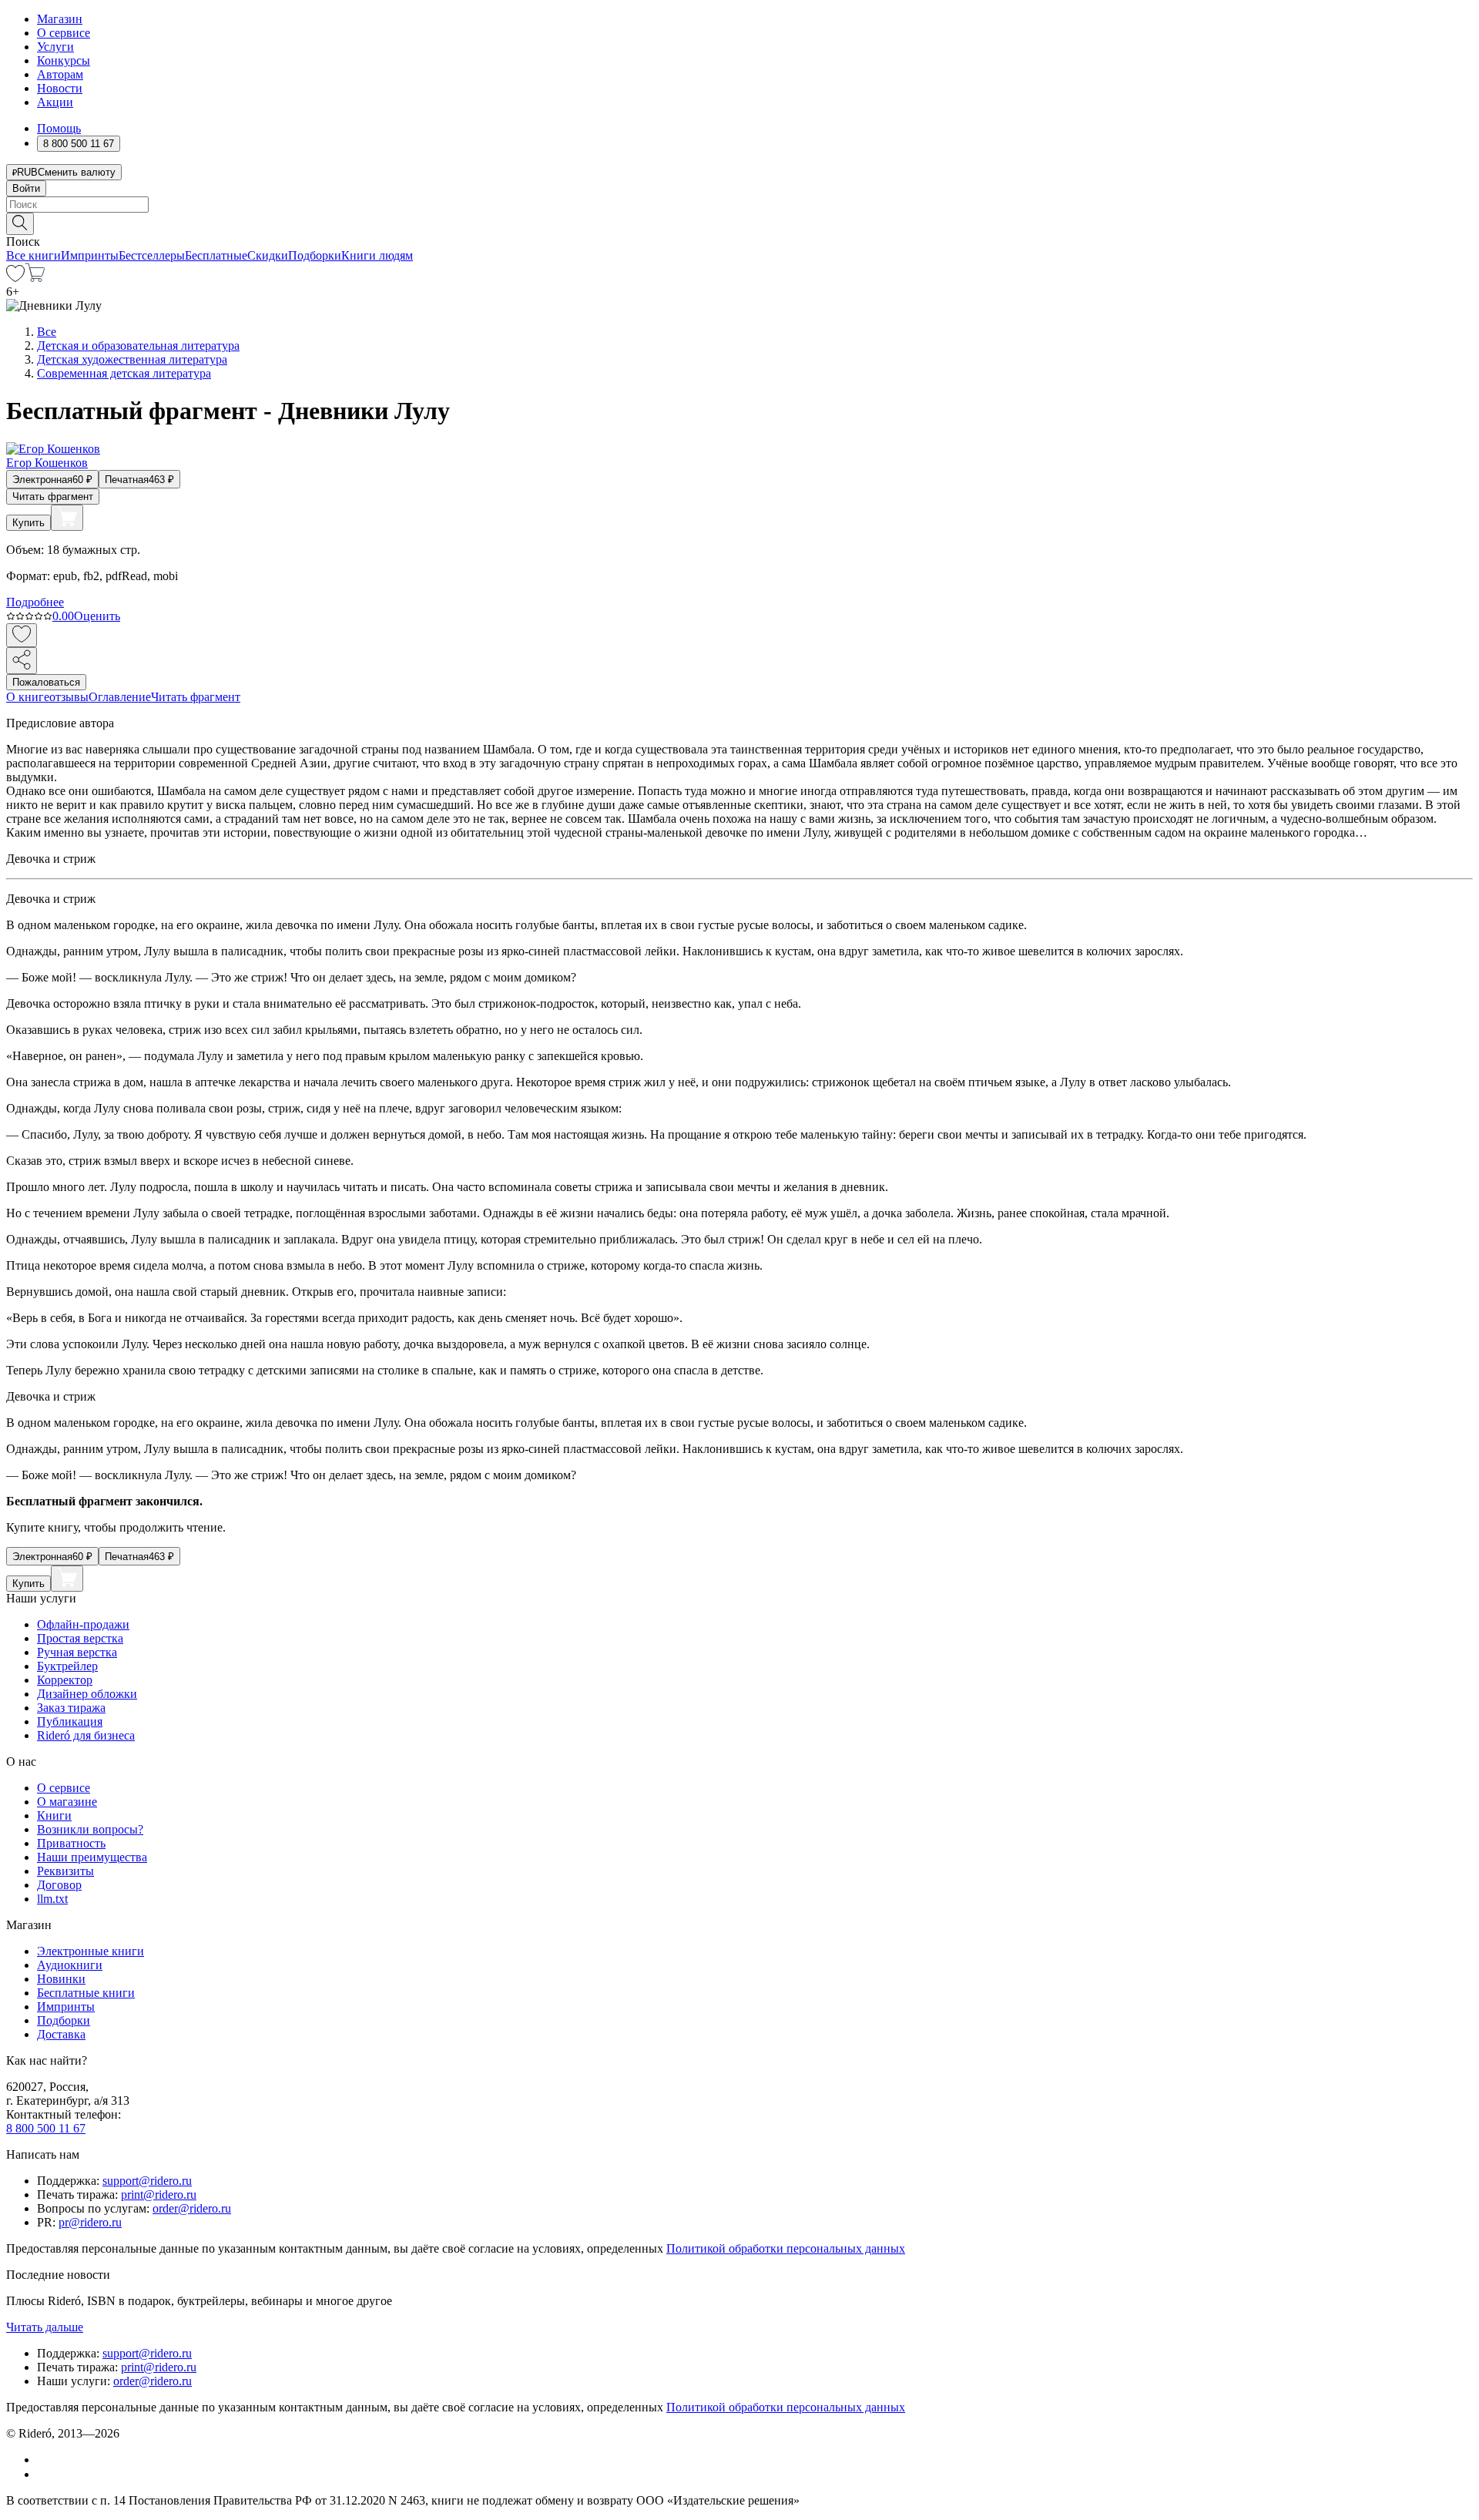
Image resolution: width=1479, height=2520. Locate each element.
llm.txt (52, 1899)
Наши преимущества (92, 1857)
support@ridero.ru (147, 2181)
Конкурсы (64, 60)
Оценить (97, 616)
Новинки (61, 1979)
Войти (26, 188)
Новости (60, 88)
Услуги (55, 47)
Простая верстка (80, 1638)
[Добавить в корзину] (67, 518)
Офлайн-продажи (83, 1624)
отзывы (69, 697)
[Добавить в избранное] (22, 635)
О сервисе (64, 33)
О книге (28, 697)
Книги (54, 1815)
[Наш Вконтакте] (45, 2460)
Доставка (61, 2034)
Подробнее (35, 602)
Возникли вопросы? (90, 1829)
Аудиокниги (70, 1965)
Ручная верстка (77, 1652)
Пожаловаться (46, 682)
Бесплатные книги (86, 1993)
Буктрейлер (67, 1666)
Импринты (90, 255)
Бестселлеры (152, 255)
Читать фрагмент (53, 497)
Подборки (315, 255)
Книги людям (377, 255)
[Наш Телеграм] (44, 2474)
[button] (739, 223)
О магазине (67, 1802)
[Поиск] (20, 224)
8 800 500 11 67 (46, 2128)
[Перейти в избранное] (15, 278)
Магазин (60, 19)
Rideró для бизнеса (86, 1735)
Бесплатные (216, 255)
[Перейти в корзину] (35, 278)
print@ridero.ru (159, 2195)
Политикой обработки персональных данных (786, 2248)
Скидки (268, 255)
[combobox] (739, 205)
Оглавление (120, 697)
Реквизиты (65, 1871)
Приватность (71, 1843)
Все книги (34, 255)
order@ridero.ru (192, 2208)
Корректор (65, 1680)
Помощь (59, 128)
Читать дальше (45, 2327)
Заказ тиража (71, 1708)
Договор (59, 1885)
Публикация (70, 1721)
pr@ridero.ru (90, 2222)
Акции (55, 102)
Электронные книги (91, 1951)
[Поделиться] (22, 661)
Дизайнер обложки (87, 1694)
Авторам (60, 74)
